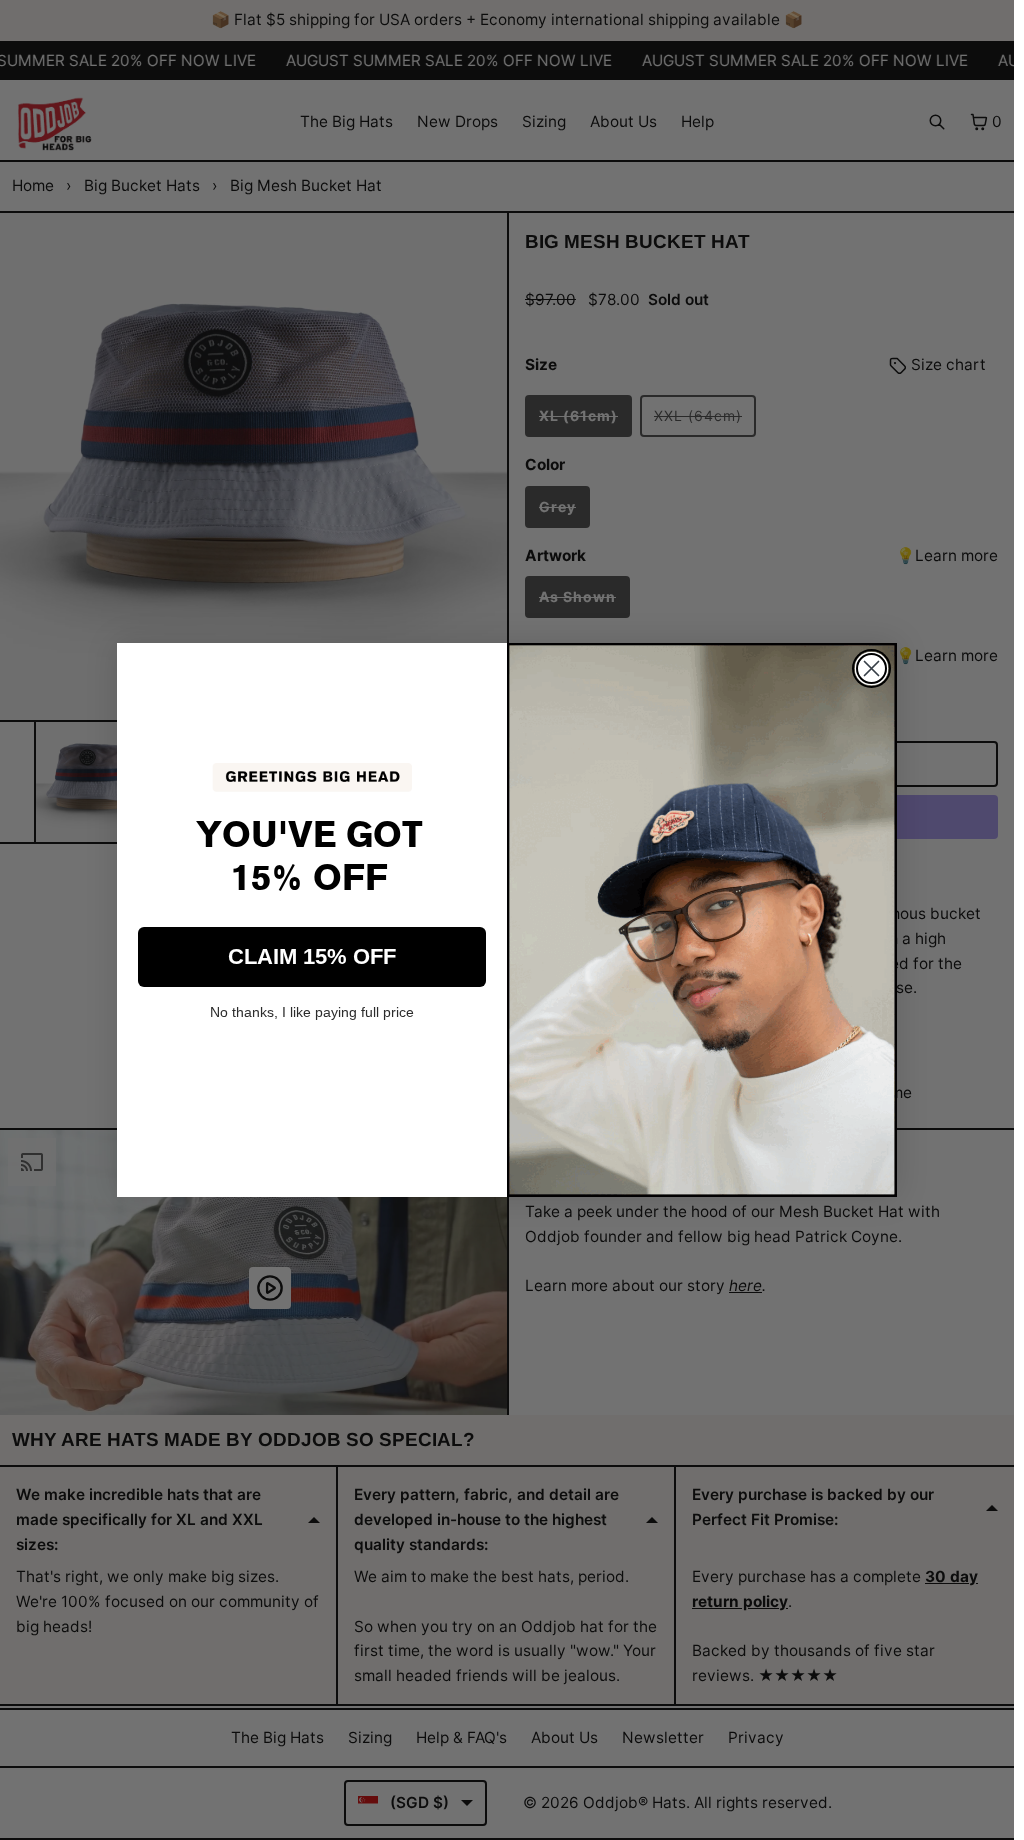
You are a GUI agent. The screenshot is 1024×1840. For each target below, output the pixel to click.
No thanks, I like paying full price (312, 1012)
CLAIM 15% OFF (312, 956)
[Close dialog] (871, 668)
